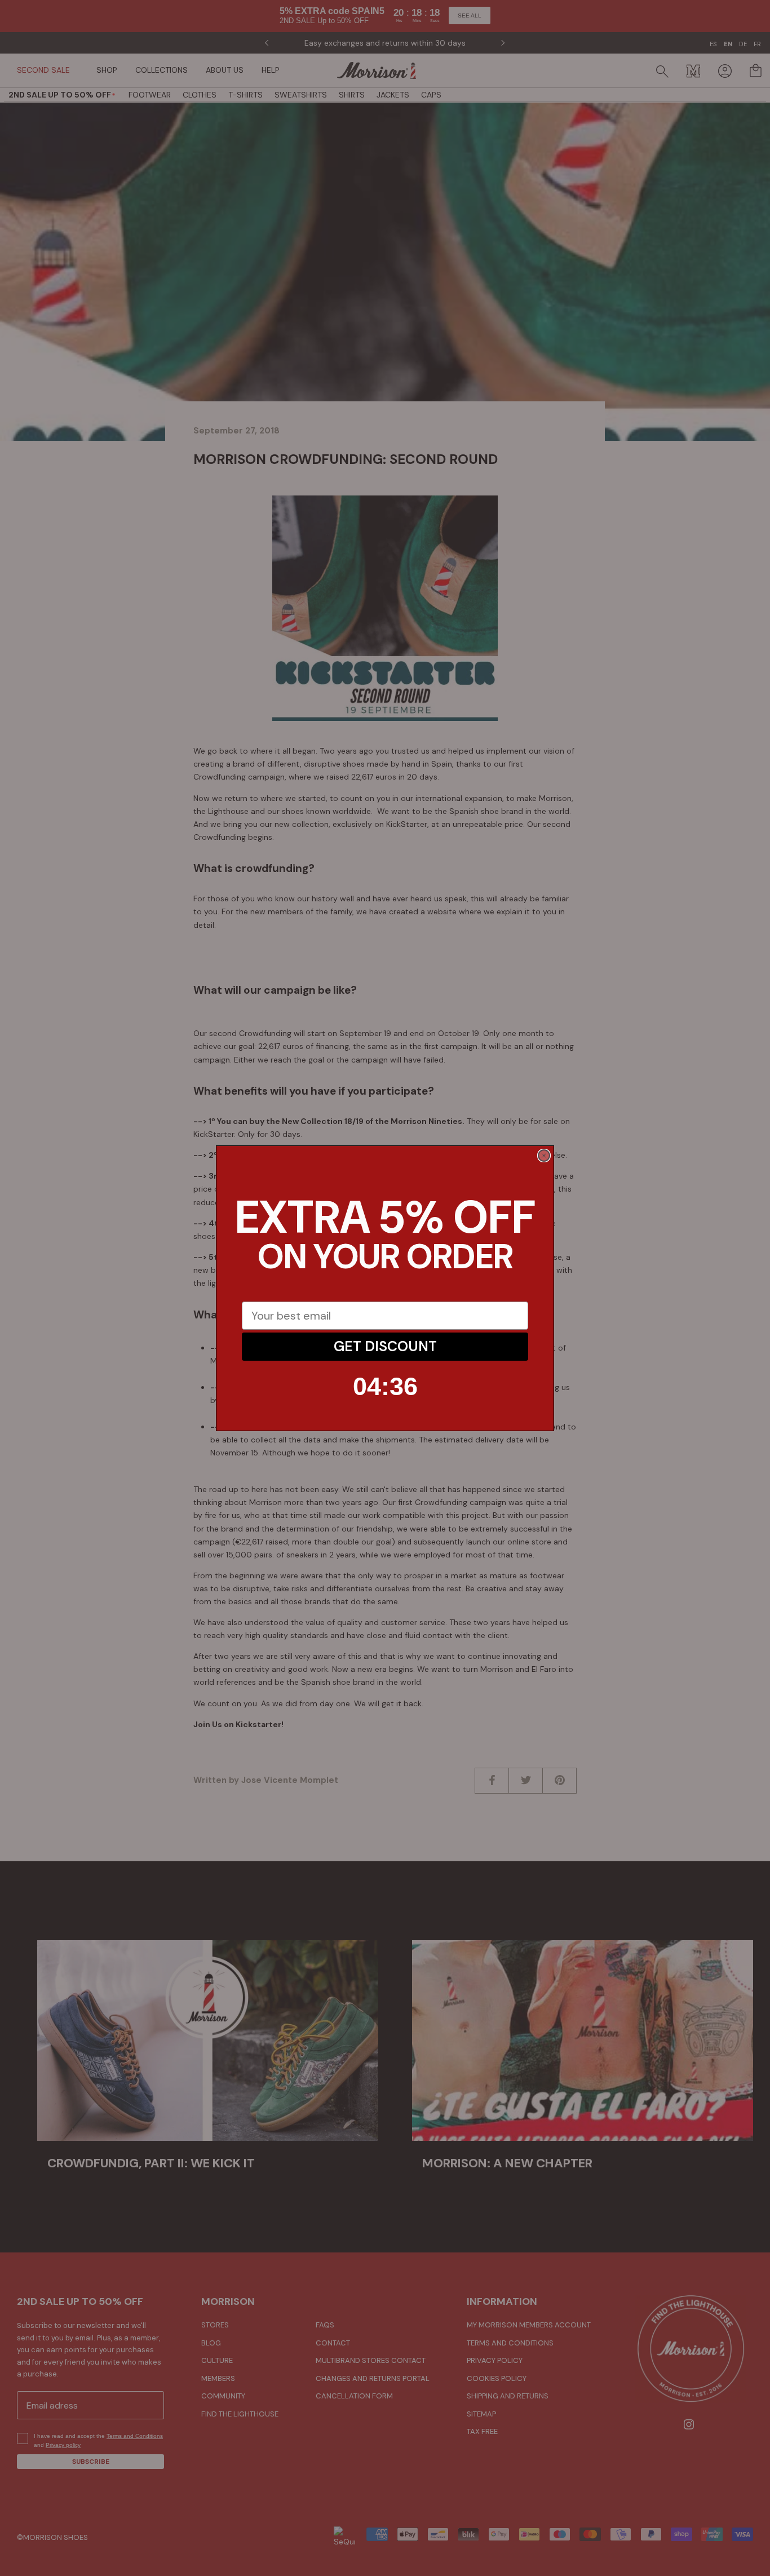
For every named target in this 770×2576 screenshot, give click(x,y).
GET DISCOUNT (385, 1346)
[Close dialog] (544, 1156)
